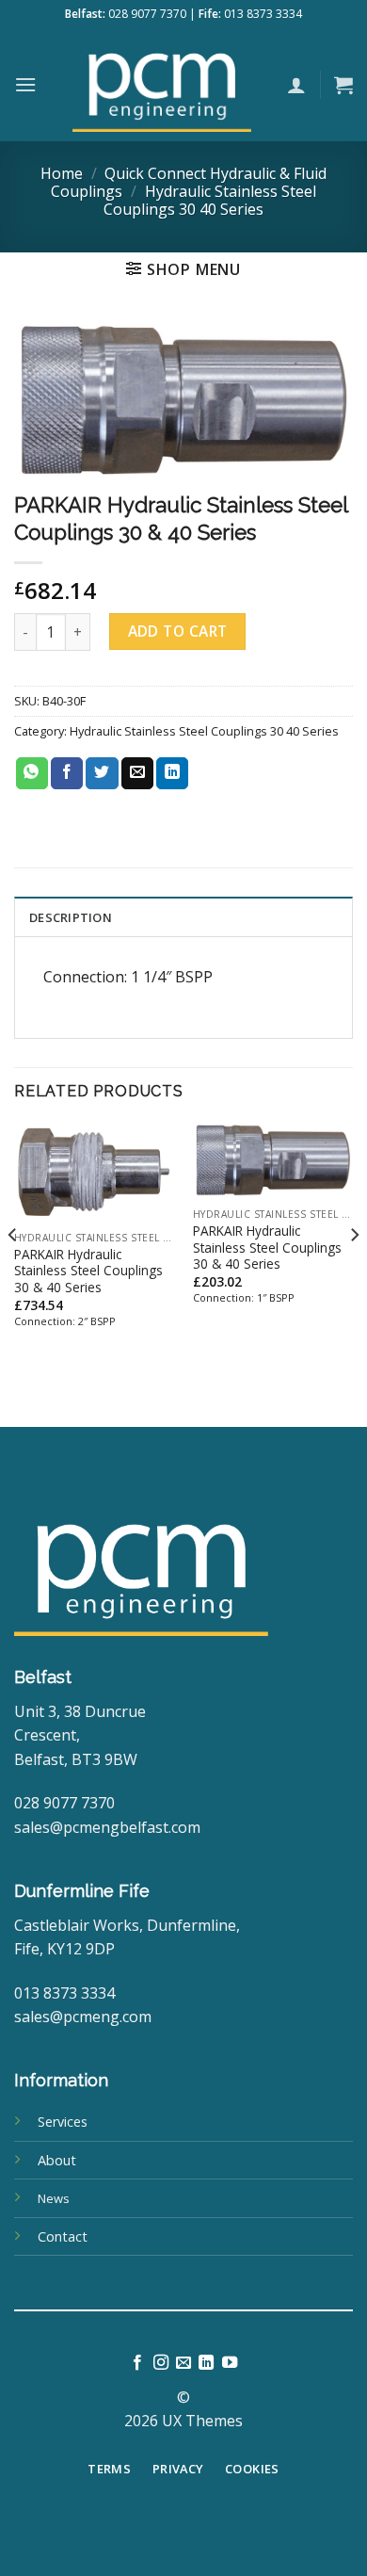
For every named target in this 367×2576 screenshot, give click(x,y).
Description (71, 917)
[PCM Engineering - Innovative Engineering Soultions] (162, 85)
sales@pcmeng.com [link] (83, 2017)
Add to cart (178, 631)
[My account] (296, 85)
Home (62, 173)
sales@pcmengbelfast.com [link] (107, 1827)
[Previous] (13, 1272)
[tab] (183, 916)
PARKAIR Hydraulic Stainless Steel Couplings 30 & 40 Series (88, 1271)
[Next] (354, 1272)
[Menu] (25, 84)
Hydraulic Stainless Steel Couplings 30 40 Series (210, 200)
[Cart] (343, 85)
